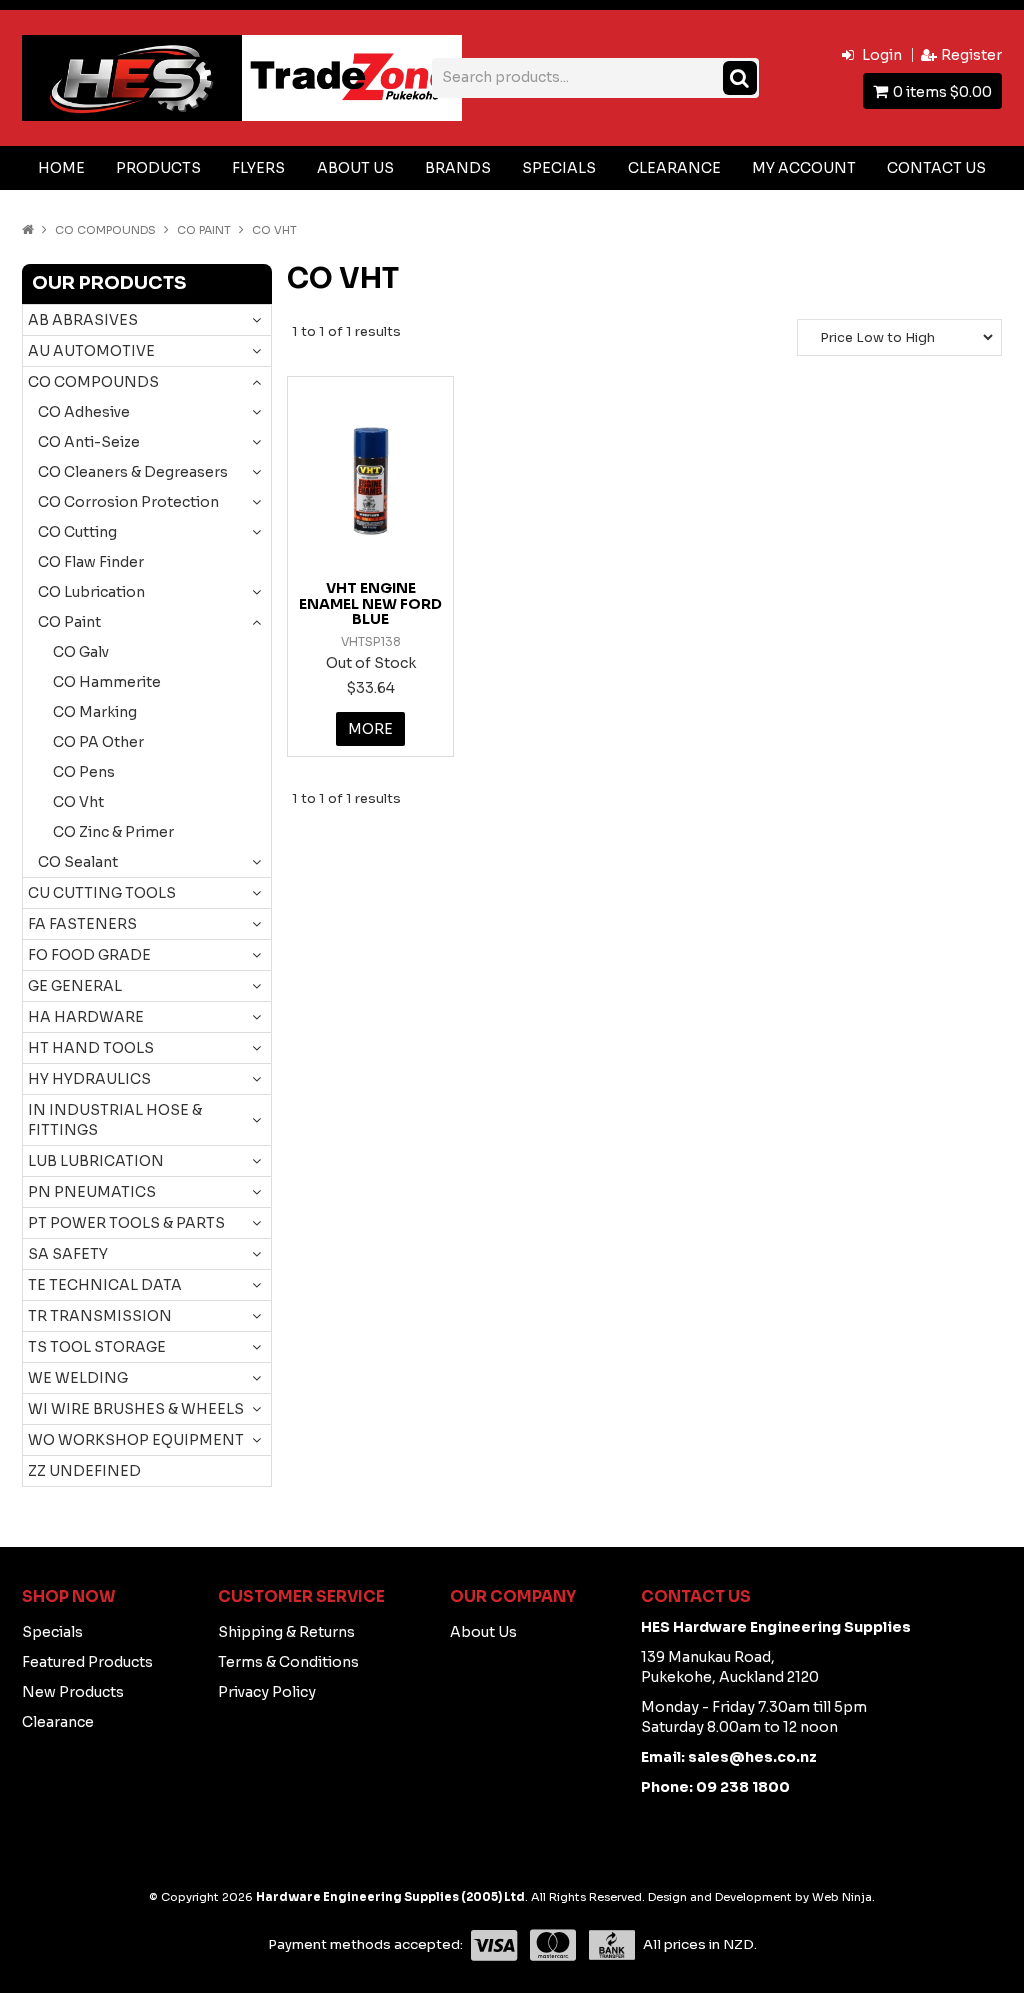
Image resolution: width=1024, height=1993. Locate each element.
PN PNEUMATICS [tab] (92, 1192)
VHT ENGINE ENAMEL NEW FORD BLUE (370, 603)
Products (158, 168)
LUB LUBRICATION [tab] (96, 1161)
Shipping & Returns (286, 1632)
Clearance (674, 168)
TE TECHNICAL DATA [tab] (105, 1285)
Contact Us (936, 168)
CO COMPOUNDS (105, 230)
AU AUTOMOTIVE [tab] (91, 351)
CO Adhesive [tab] (84, 412)
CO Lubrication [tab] (91, 592)
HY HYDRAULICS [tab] (89, 1079)
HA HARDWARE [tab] (86, 1017)
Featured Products (87, 1662)
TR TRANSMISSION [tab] (100, 1316)
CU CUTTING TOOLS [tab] (102, 893)
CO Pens (84, 772)
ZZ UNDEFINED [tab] (84, 1471)
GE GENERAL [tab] (75, 986)
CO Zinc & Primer (113, 832)
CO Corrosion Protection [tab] (128, 502)
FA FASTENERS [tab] (82, 924)
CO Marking (95, 712)
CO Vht (78, 802)
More (370, 729)
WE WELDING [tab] (78, 1378)
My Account (804, 168)
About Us (355, 168)
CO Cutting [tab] (77, 532)
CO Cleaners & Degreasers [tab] (133, 472)
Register (971, 55)
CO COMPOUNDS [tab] (93, 382)
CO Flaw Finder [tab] (91, 562)
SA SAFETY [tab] (68, 1254)
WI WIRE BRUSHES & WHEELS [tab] (136, 1409)
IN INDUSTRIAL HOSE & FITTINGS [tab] (115, 1120)
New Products (73, 1692)
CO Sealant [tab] (78, 862)
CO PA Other (98, 742)
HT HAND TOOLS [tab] (91, 1048)
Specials (559, 168)
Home (61, 168)
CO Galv (81, 652)
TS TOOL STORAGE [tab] (97, 1347)
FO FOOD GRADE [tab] (89, 955)
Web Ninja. (843, 1897)
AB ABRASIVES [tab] (83, 320)
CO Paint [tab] (69, 622)
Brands (458, 168)
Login (882, 55)
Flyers (258, 168)
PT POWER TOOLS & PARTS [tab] (126, 1223)
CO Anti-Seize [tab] (89, 442)
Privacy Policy (267, 1692)
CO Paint (204, 230)
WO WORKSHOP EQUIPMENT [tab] (136, 1440)
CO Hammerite (107, 682)
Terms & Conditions (288, 1662)
